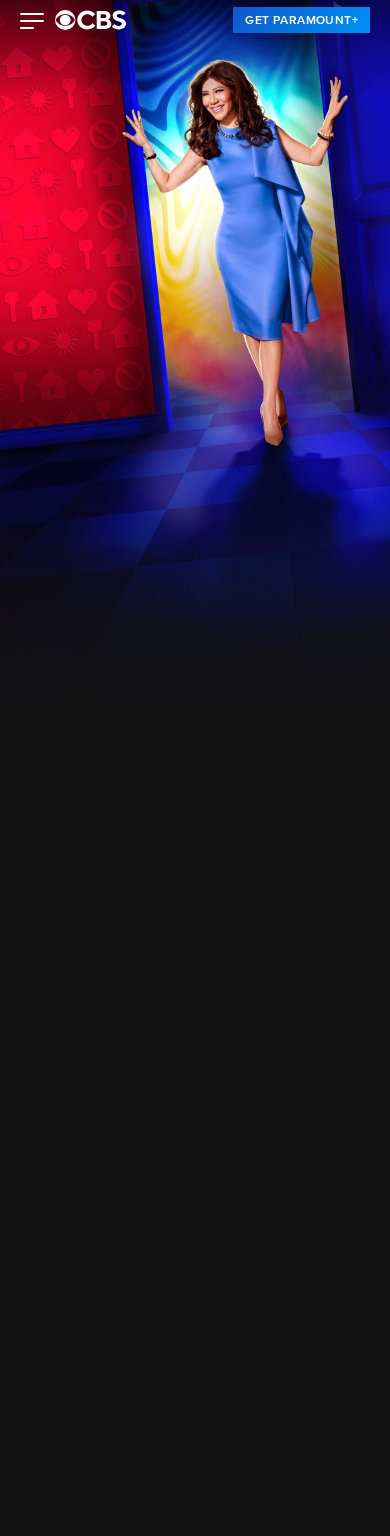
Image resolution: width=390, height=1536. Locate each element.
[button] (32, 23)
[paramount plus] (90, 20)
